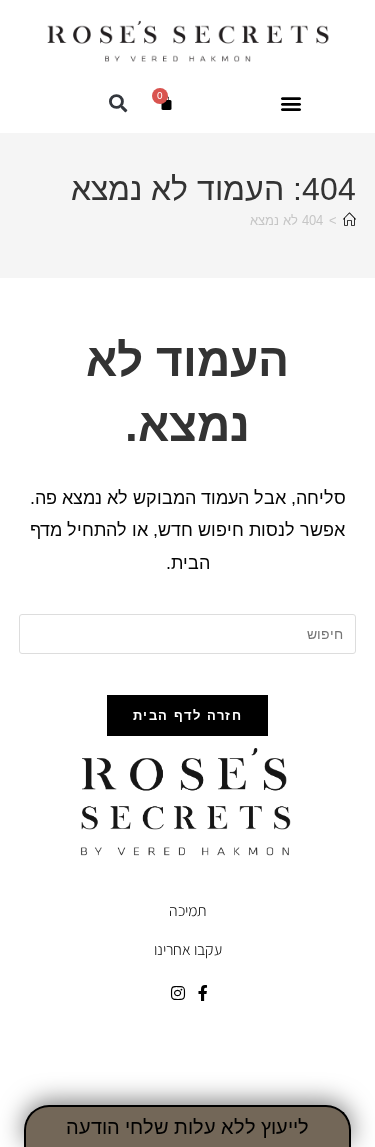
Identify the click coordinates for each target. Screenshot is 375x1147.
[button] (291, 102)
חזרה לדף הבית (187, 715)
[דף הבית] (349, 220)
